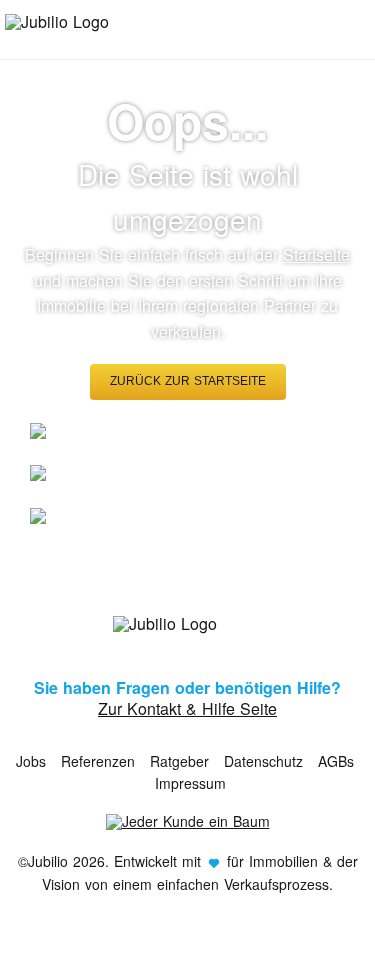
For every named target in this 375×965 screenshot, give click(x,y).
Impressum (190, 783)
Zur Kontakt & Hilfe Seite (187, 708)
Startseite (316, 254)
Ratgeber (179, 761)
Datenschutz (263, 761)
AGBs (336, 761)
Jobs (31, 761)
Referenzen (98, 761)
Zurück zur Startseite (188, 381)
